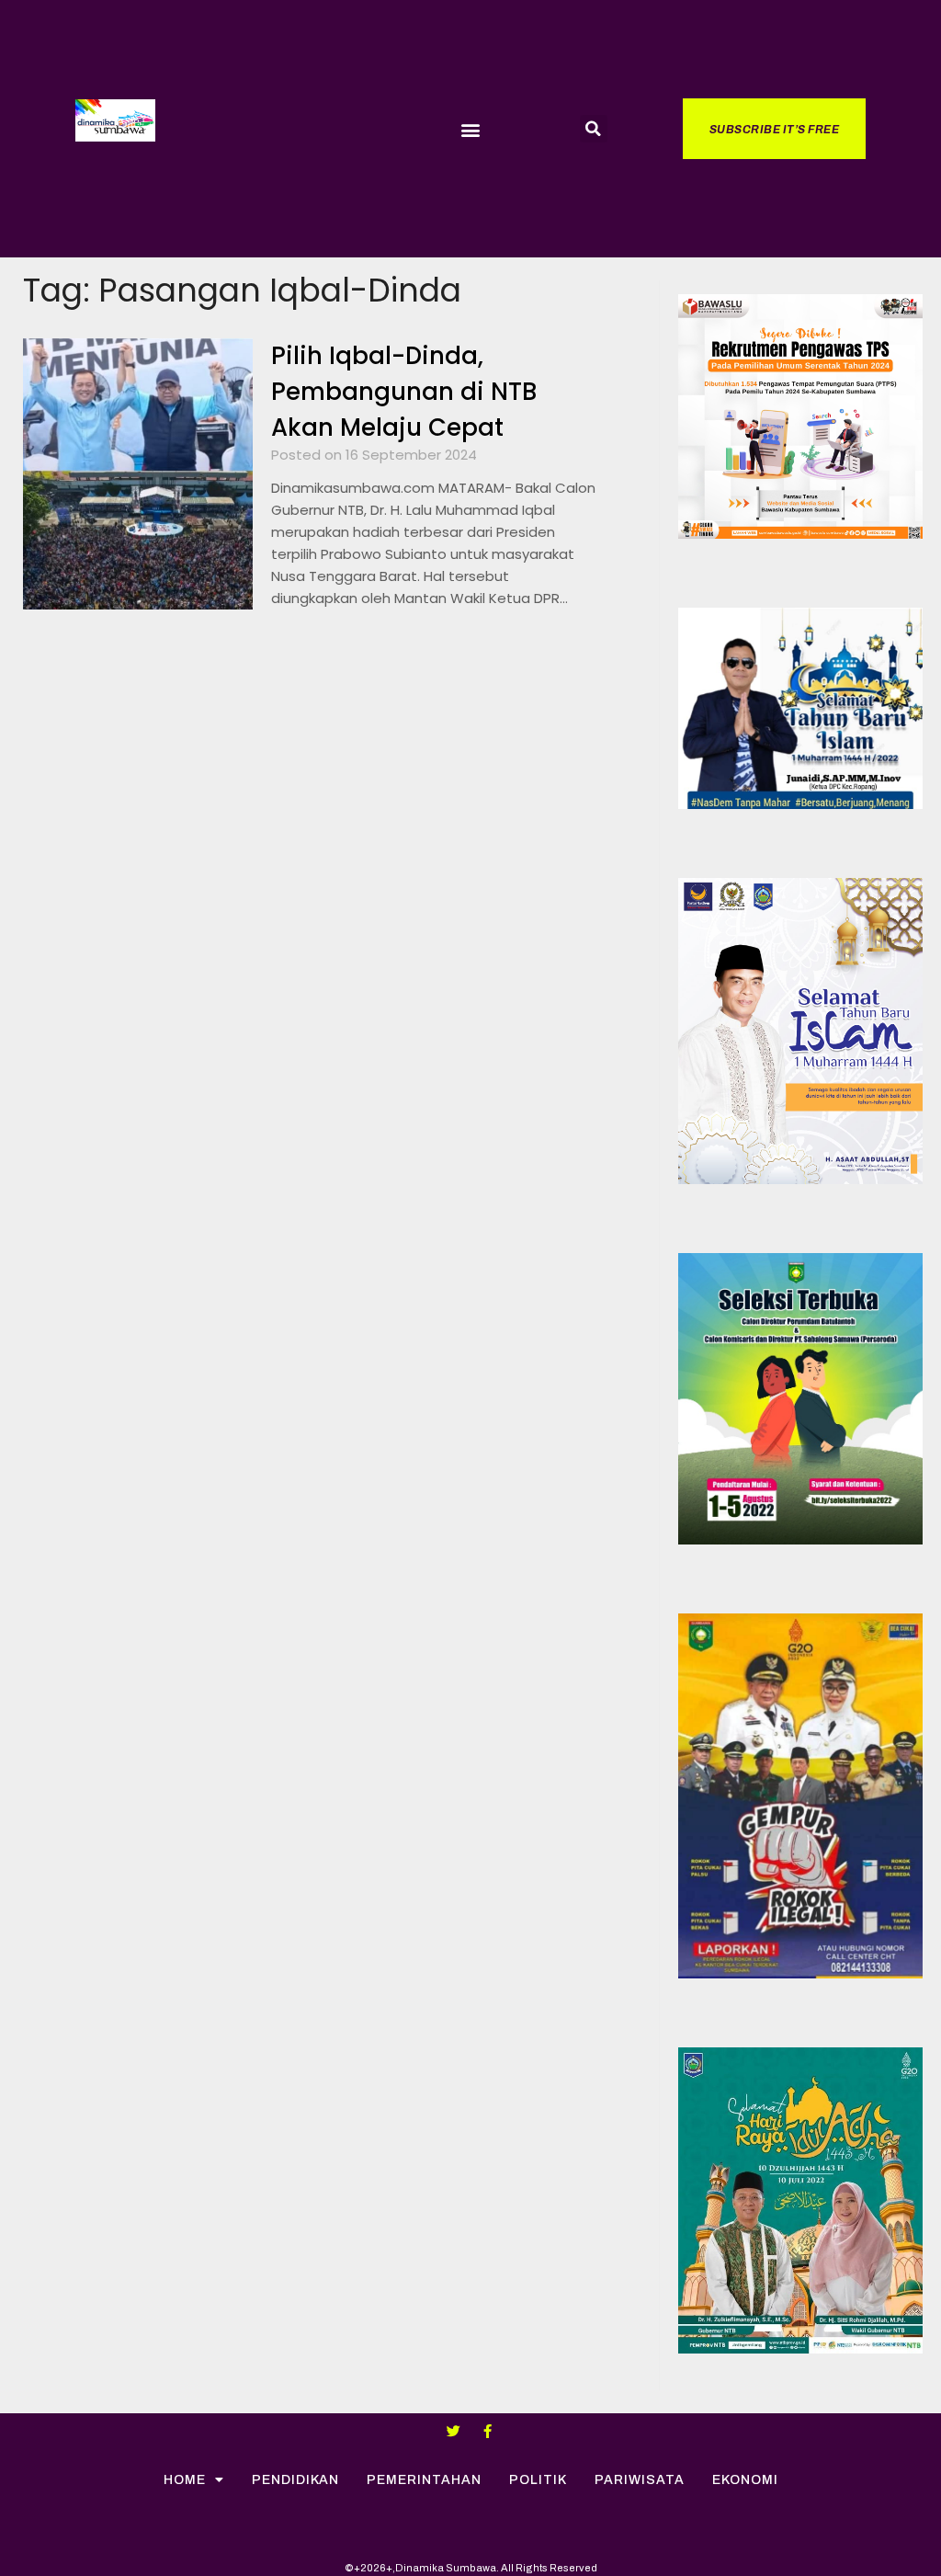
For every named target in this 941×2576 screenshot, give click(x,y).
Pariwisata (640, 2480)
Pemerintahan (424, 2480)
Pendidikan (295, 2480)
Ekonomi (745, 2480)
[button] (470, 129)
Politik (538, 2480)
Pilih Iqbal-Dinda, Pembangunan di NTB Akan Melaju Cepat (404, 392)
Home (185, 2480)
